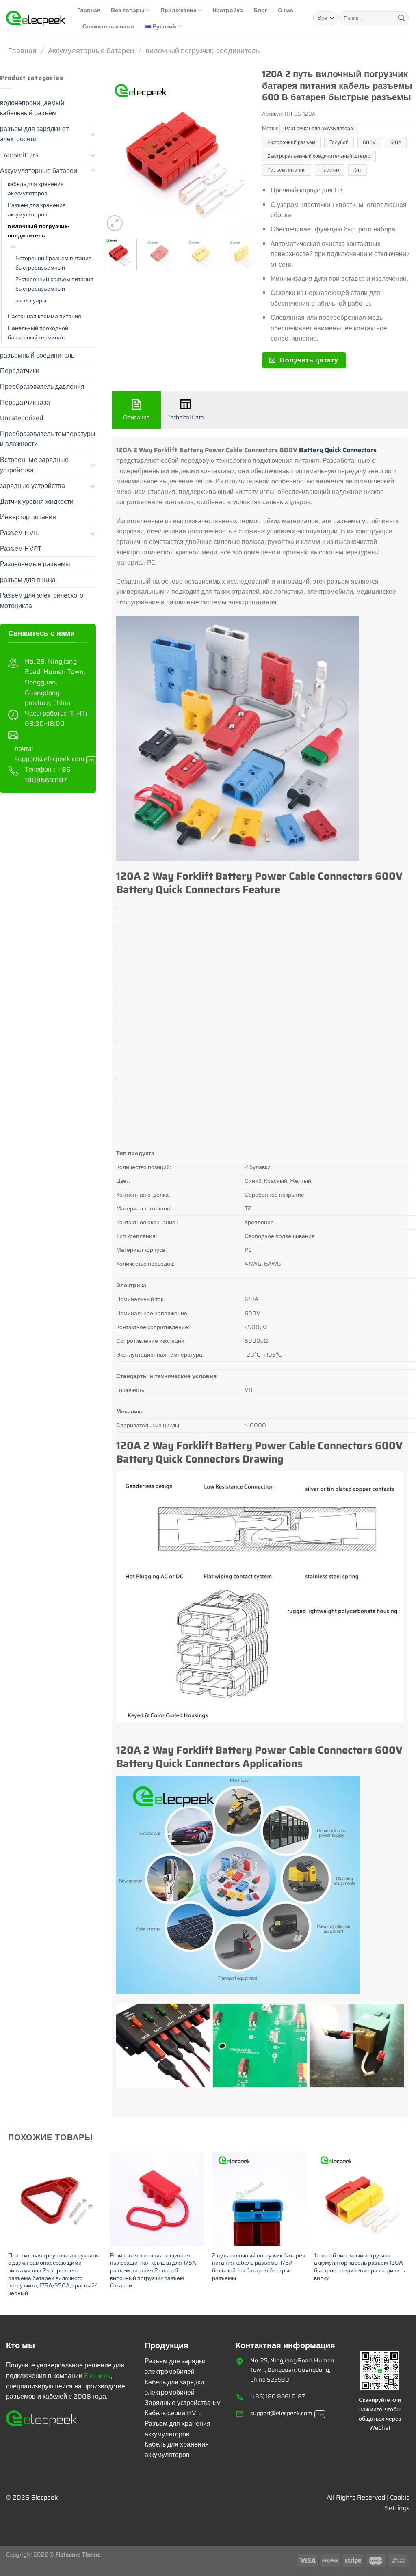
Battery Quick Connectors (338, 450)
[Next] (247, 155)
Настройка (228, 10)
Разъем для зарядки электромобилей (175, 2366)
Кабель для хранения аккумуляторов (177, 2450)
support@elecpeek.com (55, 759)
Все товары (128, 10)
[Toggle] (93, 134)
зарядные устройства (32, 486)
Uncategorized (22, 418)
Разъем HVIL (20, 533)
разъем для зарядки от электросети (34, 134)
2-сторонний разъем (291, 142)
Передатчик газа (25, 402)
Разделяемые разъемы (35, 564)
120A (396, 142)
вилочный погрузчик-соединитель (203, 51)
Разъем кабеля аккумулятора (319, 128)
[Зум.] (115, 223)
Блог (260, 10)
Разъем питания (287, 170)
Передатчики (20, 371)
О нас (286, 10)
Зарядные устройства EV (183, 2403)
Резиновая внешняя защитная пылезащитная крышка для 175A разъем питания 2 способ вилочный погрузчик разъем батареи (153, 2271)
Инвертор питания (28, 517)
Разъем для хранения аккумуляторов (37, 210)
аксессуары (31, 300)
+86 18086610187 (48, 775)
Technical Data (186, 417)
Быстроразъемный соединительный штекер (319, 156)
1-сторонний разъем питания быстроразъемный (54, 263)
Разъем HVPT (21, 549)
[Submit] (401, 18)
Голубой (339, 142)
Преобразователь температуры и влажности (48, 439)
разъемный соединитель (37, 355)
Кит (357, 170)
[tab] (136, 410)
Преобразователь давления (42, 387)
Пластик (330, 170)
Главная (89, 10)
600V (369, 142)
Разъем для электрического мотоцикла (42, 601)
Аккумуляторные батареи (91, 51)
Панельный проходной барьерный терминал (38, 333)
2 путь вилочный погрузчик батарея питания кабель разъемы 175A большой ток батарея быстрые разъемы (259, 2267)
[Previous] (117, 155)
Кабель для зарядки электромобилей (174, 2387)
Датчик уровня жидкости (37, 502)
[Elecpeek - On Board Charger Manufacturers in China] (36, 18)
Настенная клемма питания (44, 316)
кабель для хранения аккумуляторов (36, 189)
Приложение (179, 10)
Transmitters (19, 155)
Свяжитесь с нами (108, 26)
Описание (136, 417)
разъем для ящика (28, 580)
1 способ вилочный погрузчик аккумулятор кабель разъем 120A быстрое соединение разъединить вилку (360, 2267)
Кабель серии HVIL (173, 2413)
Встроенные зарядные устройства (34, 465)
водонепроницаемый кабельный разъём (32, 108)
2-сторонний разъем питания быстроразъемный (54, 284)
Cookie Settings (397, 2503)
